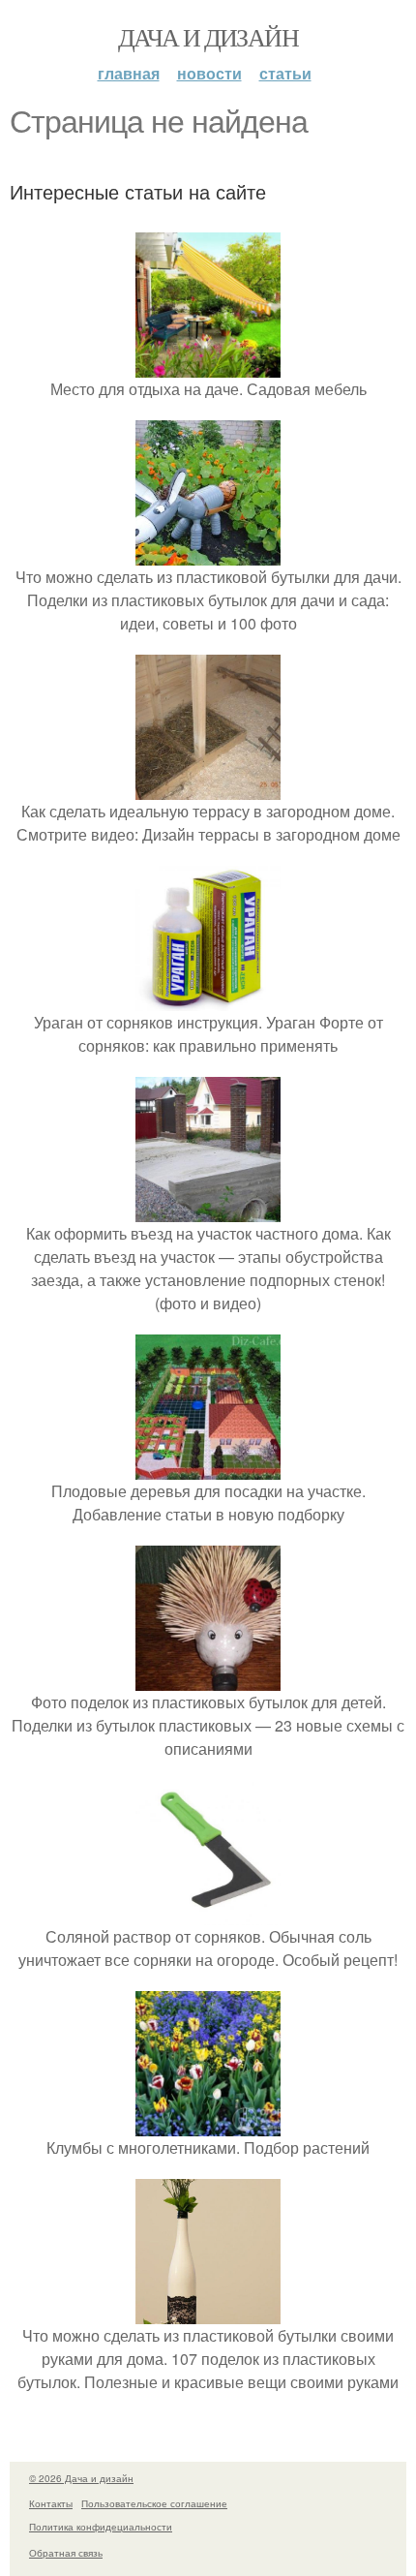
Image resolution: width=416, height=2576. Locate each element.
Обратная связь (66, 2553)
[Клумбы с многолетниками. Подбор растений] (208, 2124)
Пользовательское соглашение (154, 2503)
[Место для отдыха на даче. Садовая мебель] (208, 366)
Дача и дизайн (208, 37)
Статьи (285, 73)
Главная (129, 73)
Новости (209, 73)
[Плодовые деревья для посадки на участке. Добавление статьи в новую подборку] (208, 1468)
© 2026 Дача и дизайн (81, 2478)
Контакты (51, 2503)
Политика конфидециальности (101, 2527)
